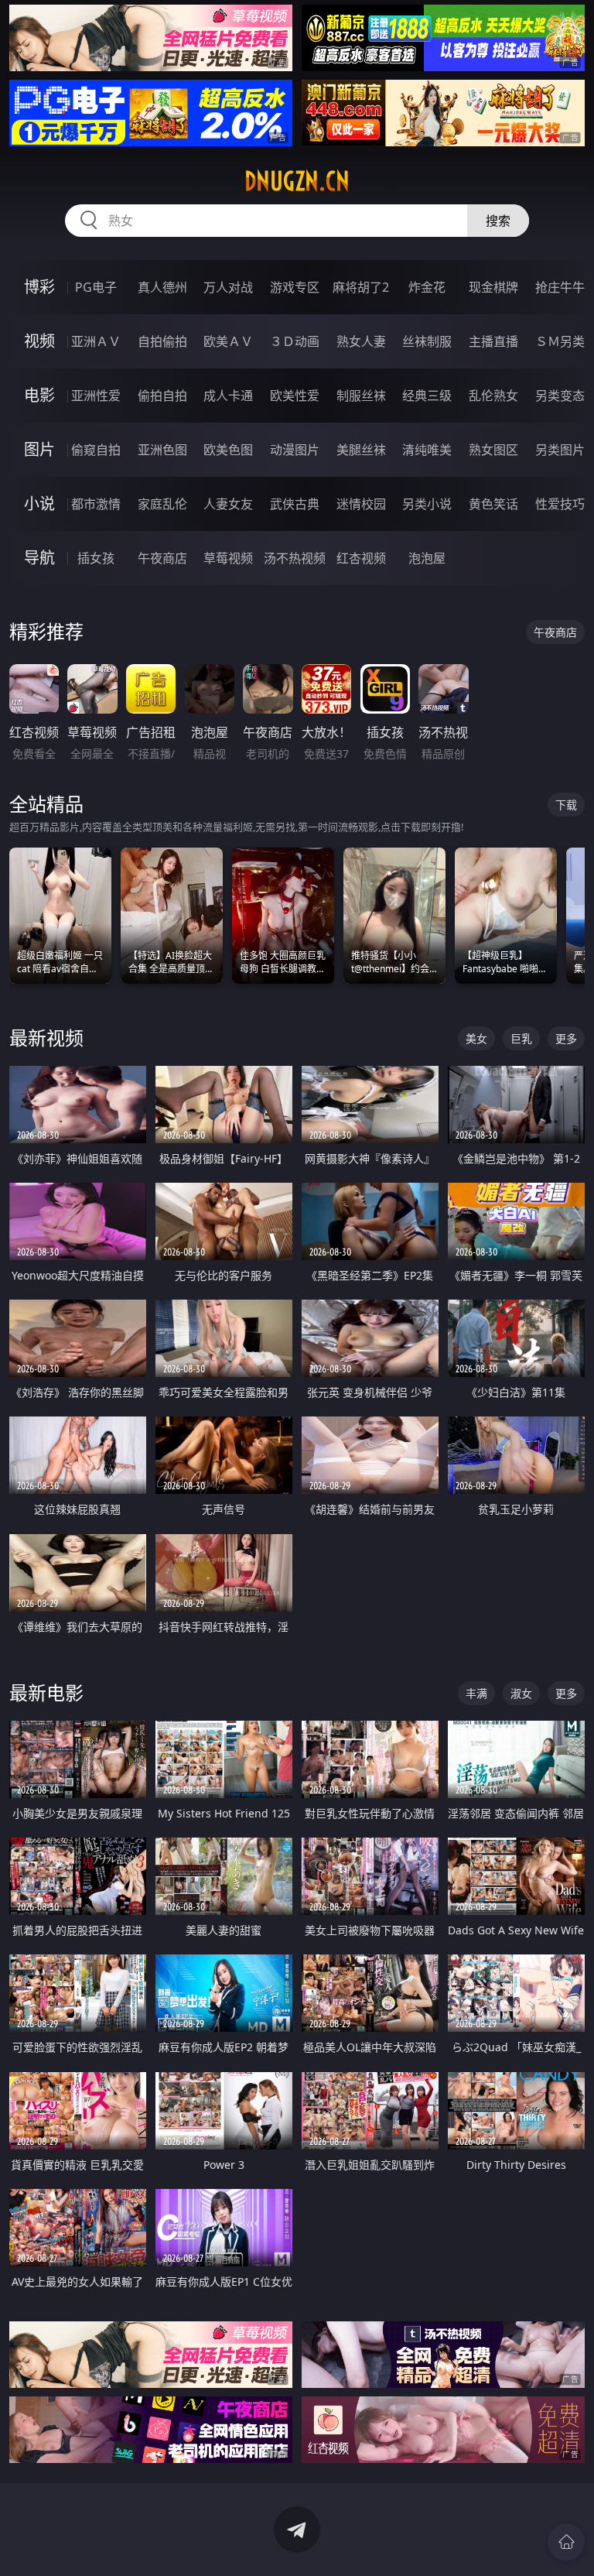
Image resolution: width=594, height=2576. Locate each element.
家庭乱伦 (162, 504)
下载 (566, 805)
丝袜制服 (427, 341)
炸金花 (427, 287)
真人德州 (162, 287)
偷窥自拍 (96, 450)
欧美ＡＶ (228, 341)
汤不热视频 (295, 558)
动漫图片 (295, 450)
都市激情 (96, 504)
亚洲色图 (162, 450)
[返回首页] (566, 2542)
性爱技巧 (560, 504)
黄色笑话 (493, 504)
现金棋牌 (493, 287)
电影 (39, 395)
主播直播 (493, 341)
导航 (39, 558)
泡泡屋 (427, 558)
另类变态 (560, 396)
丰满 (476, 1693)
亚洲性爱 (96, 396)
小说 (39, 504)
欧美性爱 (295, 396)
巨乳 (521, 1038)
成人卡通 (228, 396)
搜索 (498, 221)
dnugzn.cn (297, 181)
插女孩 (96, 558)
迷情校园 (361, 504)
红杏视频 (361, 558)
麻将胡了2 (361, 287)
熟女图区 (493, 450)
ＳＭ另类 (560, 341)
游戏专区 (295, 287)
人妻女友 (228, 504)
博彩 (39, 287)
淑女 (521, 1693)
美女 (476, 1038)
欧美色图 (228, 450)
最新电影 (46, 1692)
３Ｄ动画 (295, 341)
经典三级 (427, 396)
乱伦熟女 (493, 396)
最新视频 (46, 1038)
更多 (566, 1038)
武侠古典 (295, 504)
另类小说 (427, 504)
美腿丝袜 (361, 450)
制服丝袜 (361, 396)
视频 (39, 341)
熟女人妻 (361, 341)
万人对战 (228, 287)
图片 (39, 449)
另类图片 (560, 450)
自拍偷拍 (162, 341)
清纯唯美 (427, 450)
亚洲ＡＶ (96, 341)
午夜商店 (162, 558)
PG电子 (96, 287)
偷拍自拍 (162, 396)
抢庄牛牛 (560, 287)
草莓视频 (228, 558)
